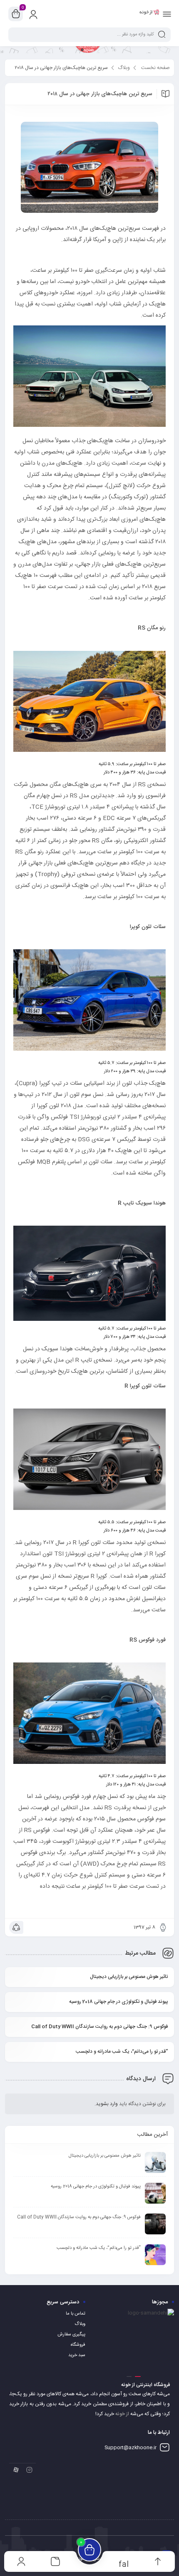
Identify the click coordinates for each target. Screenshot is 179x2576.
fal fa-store (124, 2564)
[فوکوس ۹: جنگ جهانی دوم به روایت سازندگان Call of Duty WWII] (155, 2224)
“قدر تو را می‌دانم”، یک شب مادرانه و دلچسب (122, 2051)
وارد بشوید (107, 2104)
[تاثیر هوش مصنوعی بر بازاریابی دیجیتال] (155, 2162)
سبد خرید (77, 2355)
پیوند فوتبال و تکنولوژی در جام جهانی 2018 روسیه (118, 2002)
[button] (138, 2377)
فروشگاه (78, 2345)
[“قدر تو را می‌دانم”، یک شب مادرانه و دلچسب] (155, 2255)
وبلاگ (124, 68)
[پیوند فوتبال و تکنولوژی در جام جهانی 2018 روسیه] (155, 2193)
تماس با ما (76, 2314)
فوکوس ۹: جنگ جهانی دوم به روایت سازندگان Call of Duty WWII (99, 2027)
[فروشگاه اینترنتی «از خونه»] (149, 14)
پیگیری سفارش (71, 2335)
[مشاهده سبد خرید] (16, 14)
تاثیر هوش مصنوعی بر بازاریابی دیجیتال (129, 1977)
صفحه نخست (155, 68)
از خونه (122, 2414)
